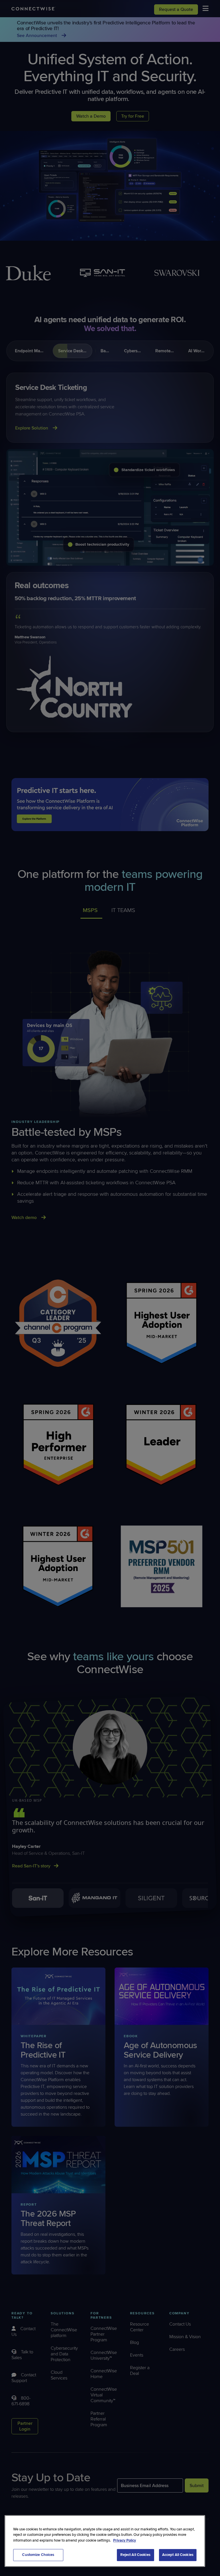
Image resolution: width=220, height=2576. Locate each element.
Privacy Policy (125, 2540)
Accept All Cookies (178, 2555)
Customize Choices (38, 2555)
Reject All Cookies (135, 2555)
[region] (105, 2541)
